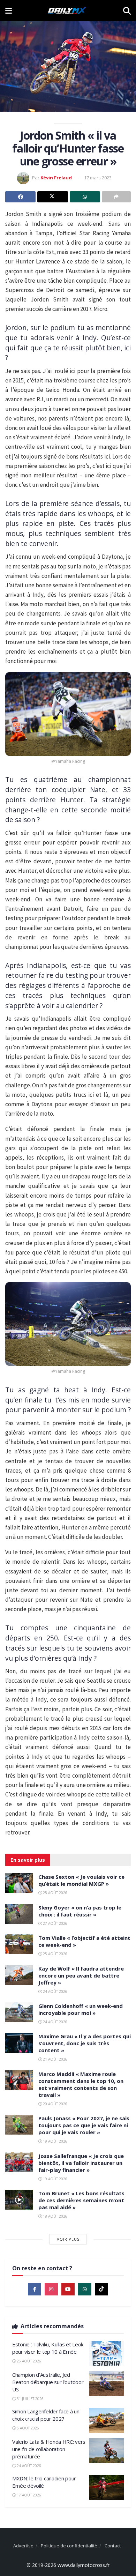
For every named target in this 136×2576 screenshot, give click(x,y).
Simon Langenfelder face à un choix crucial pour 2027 (46, 2415)
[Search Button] (127, 10)
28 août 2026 (55, 1893)
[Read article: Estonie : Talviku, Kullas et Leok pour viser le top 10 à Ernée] (106, 2353)
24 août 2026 (55, 1991)
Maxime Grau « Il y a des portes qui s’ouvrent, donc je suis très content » (85, 2043)
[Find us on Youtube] (68, 2289)
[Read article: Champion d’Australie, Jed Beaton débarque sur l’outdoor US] (106, 2384)
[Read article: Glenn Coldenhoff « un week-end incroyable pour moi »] (19, 2012)
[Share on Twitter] (52, 197)
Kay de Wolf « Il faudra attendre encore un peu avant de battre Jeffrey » (81, 1975)
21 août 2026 (55, 2059)
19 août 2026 (55, 2141)
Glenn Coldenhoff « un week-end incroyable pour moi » (81, 2009)
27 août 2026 (55, 1923)
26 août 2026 (28, 2361)
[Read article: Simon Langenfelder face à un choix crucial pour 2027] (106, 2420)
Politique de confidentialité (69, 2546)
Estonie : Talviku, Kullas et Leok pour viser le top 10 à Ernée (48, 2348)
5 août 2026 (27, 2428)
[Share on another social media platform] (116, 197)
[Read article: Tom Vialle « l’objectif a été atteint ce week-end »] (19, 1944)
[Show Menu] (9, 10)
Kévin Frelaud (56, 178)
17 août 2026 (28, 2495)
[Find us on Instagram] (51, 2289)
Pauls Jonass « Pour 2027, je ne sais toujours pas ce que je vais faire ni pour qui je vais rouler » (84, 2125)
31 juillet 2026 (30, 2399)
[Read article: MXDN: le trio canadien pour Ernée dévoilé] (106, 2487)
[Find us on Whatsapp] (85, 2289)
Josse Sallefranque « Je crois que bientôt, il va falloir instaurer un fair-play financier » (81, 2163)
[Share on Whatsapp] (85, 197)
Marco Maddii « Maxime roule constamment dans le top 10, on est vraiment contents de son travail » (81, 2084)
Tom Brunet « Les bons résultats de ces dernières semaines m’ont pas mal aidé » (81, 2200)
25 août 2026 (55, 1954)
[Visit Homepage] (67, 10)
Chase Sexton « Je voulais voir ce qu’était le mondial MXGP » (81, 1880)
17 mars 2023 (98, 178)
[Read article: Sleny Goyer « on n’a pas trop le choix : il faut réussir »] (19, 1914)
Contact (113, 2546)
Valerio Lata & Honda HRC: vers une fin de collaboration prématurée (49, 2449)
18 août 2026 (55, 2216)
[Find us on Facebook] (35, 2289)
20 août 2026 (55, 2104)
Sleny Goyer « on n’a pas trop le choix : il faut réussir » (80, 1911)
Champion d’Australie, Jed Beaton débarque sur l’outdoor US (48, 2382)
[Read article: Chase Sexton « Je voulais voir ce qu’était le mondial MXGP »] (19, 1883)
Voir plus (68, 2239)
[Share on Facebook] (20, 197)
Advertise (23, 2546)
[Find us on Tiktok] (101, 2289)
